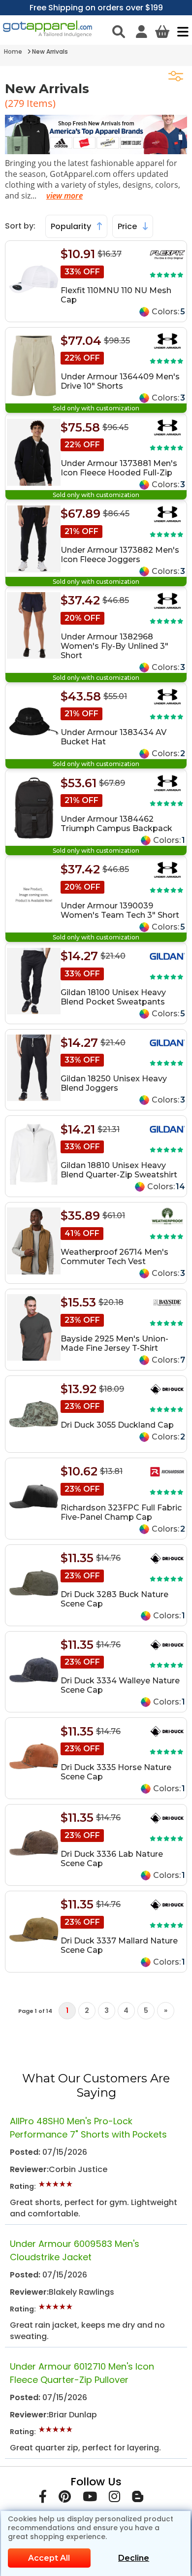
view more (64, 196)
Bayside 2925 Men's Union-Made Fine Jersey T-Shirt (114, 1343)
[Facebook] (43, 2498)
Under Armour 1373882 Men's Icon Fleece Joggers (120, 555)
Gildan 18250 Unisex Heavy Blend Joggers (114, 1083)
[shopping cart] (162, 32)
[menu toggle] (180, 32)
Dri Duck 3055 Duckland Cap (117, 1425)
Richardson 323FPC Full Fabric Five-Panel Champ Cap (121, 1512)
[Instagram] (114, 2498)
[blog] (138, 2498)
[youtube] (90, 2498)
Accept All (49, 2558)
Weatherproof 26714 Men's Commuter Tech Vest (114, 1257)
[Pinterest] (65, 2498)
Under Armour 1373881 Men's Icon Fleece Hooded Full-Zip (119, 468)
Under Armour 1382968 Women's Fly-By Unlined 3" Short (114, 646)
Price (128, 226)
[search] (119, 32)
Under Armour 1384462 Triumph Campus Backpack (116, 824)
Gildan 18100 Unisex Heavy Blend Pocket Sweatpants (113, 997)
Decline (134, 2558)
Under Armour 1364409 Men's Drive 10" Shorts (120, 381)
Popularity (72, 226)
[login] (142, 32)
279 (17, 103)
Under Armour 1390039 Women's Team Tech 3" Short (120, 910)
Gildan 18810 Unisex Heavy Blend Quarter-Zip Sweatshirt (119, 1170)
